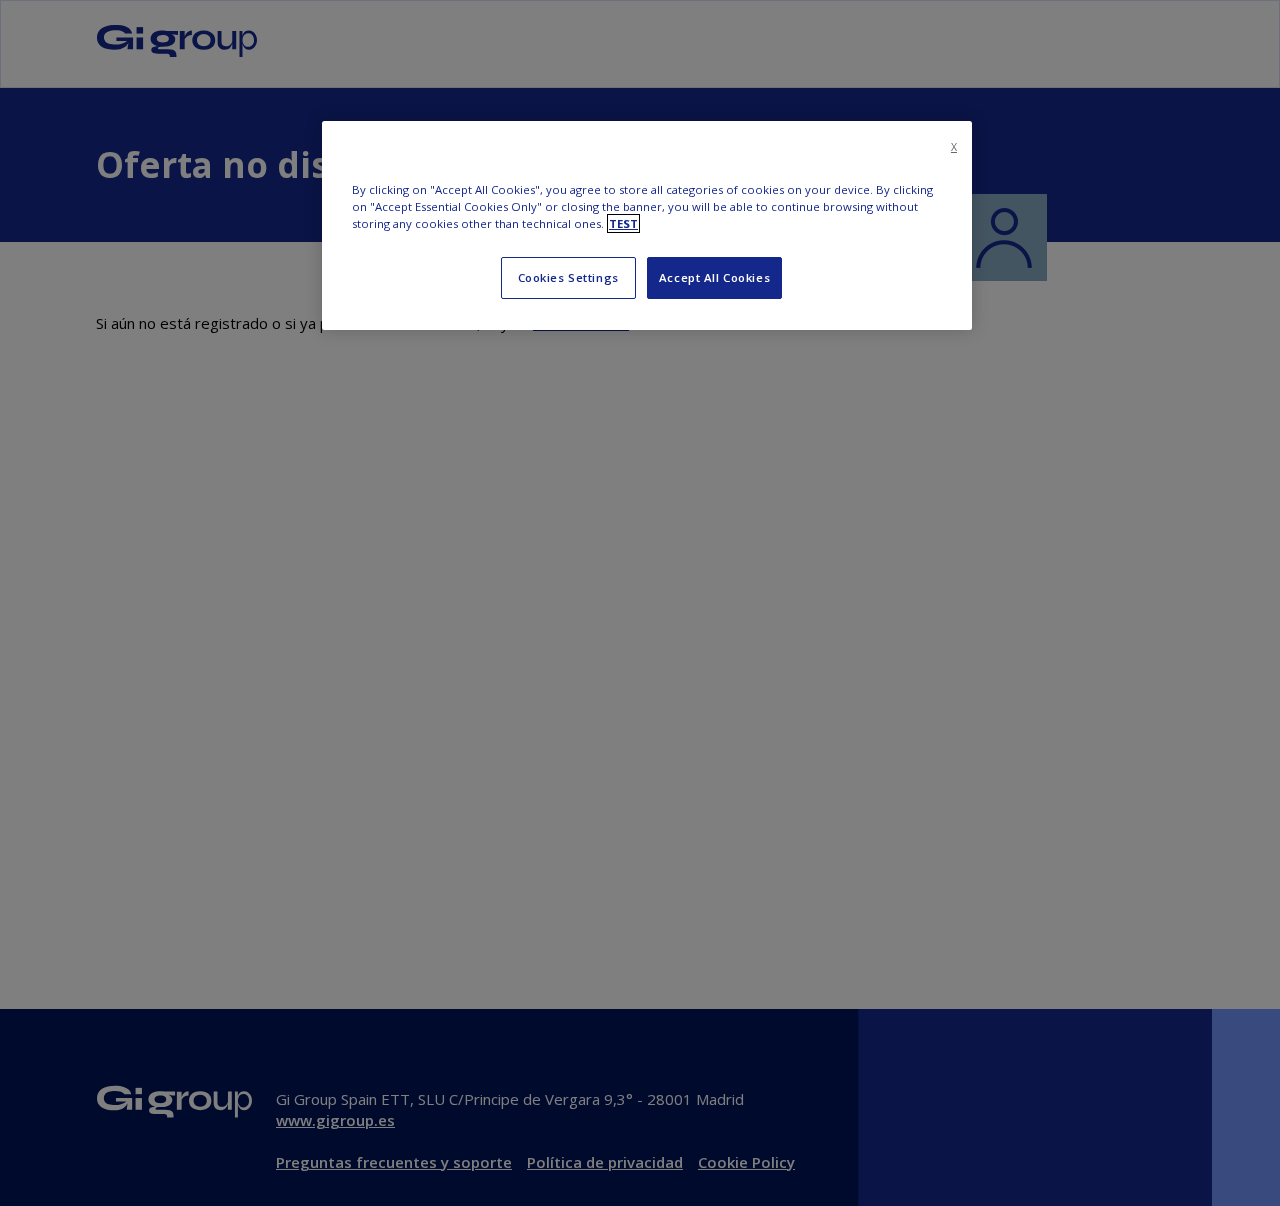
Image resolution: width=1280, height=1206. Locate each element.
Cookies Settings (568, 277)
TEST (623, 223)
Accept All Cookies (714, 277)
